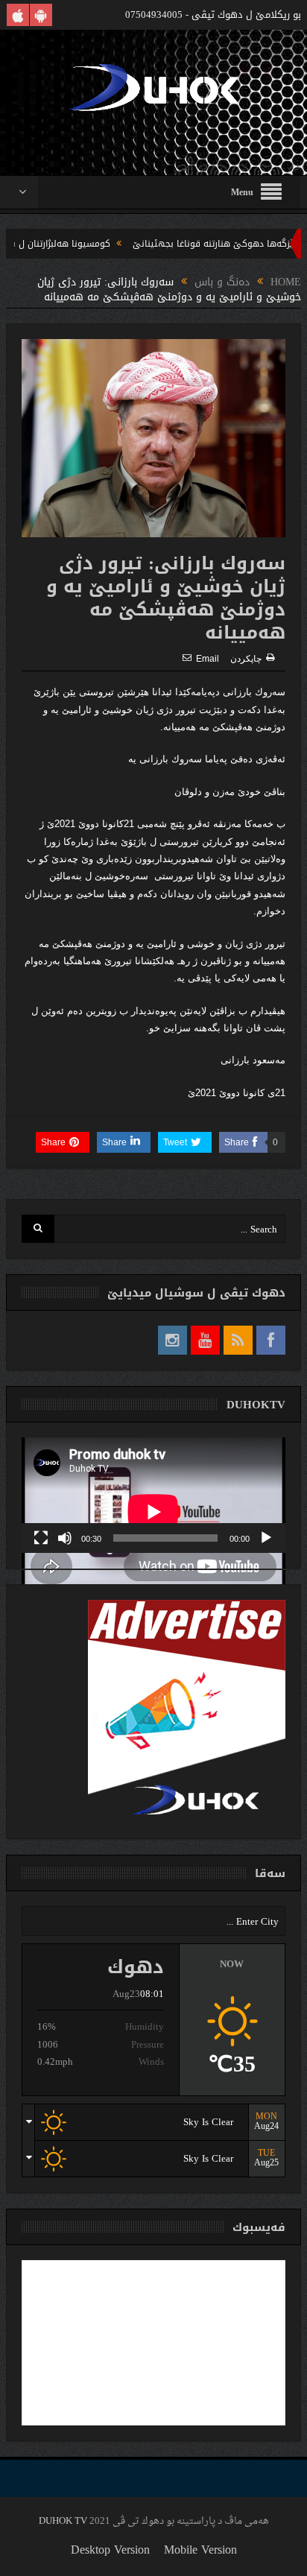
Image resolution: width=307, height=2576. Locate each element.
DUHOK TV (63, 2521)
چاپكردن (246, 659)
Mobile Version (200, 2550)
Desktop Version (110, 2550)
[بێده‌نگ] (65, 1538)
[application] (153, 1495)
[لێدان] (266, 1538)
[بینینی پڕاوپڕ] (41, 1538)
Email (208, 659)
